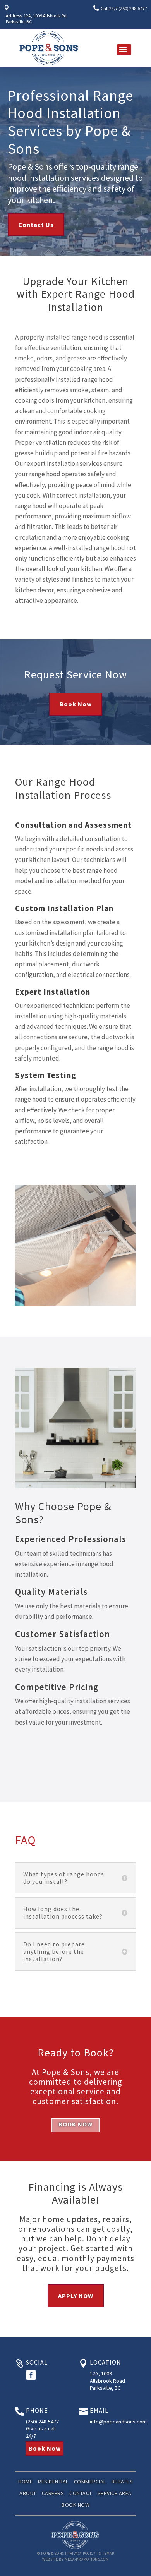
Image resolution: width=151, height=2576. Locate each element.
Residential (53, 2481)
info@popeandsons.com (118, 2422)
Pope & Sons (53, 2553)
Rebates (122, 2481)
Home (25, 2481)
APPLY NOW (76, 2296)
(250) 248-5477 (42, 2422)
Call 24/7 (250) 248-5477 (124, 8)
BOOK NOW (75, 2124)
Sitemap (106, 2553)
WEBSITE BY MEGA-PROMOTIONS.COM (75, 2559)
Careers (53, 2493)
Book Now (76, 704)
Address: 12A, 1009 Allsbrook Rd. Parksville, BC (37, 18)
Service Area (115, 2493)
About (28, 2493)
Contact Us (36, 225)
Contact (81, 2493)
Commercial (90, 2481)
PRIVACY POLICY (81, 2553)
